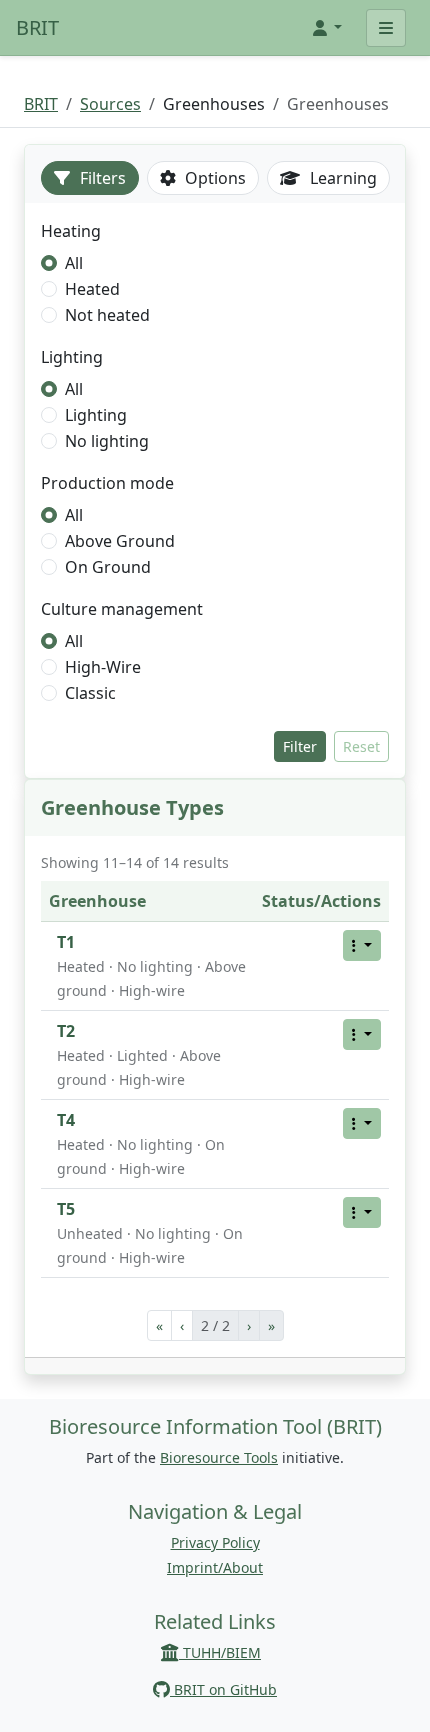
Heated (92, 289)
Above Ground (120, 541)
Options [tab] (213, 178)
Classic (90, 693)
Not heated (107, 315)
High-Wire (103, 667)
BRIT (37, 27)
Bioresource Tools (219, 1457)
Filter (300, 746)
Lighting (96, 415)
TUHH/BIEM (220, 1652)
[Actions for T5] (362, 1212)
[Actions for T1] (362, 945)
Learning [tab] (341, 178)
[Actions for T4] (362, 1123)
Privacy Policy (215, 1542)
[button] (326, 28)
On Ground (108, 567)
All (74, 263)
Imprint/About (215, 1567)
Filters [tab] (101, 178)
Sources (110, 104)
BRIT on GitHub (223, 1689)
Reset (361, 746)
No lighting (107, 441)
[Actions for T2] (362, 1034)
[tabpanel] (215, 490)
